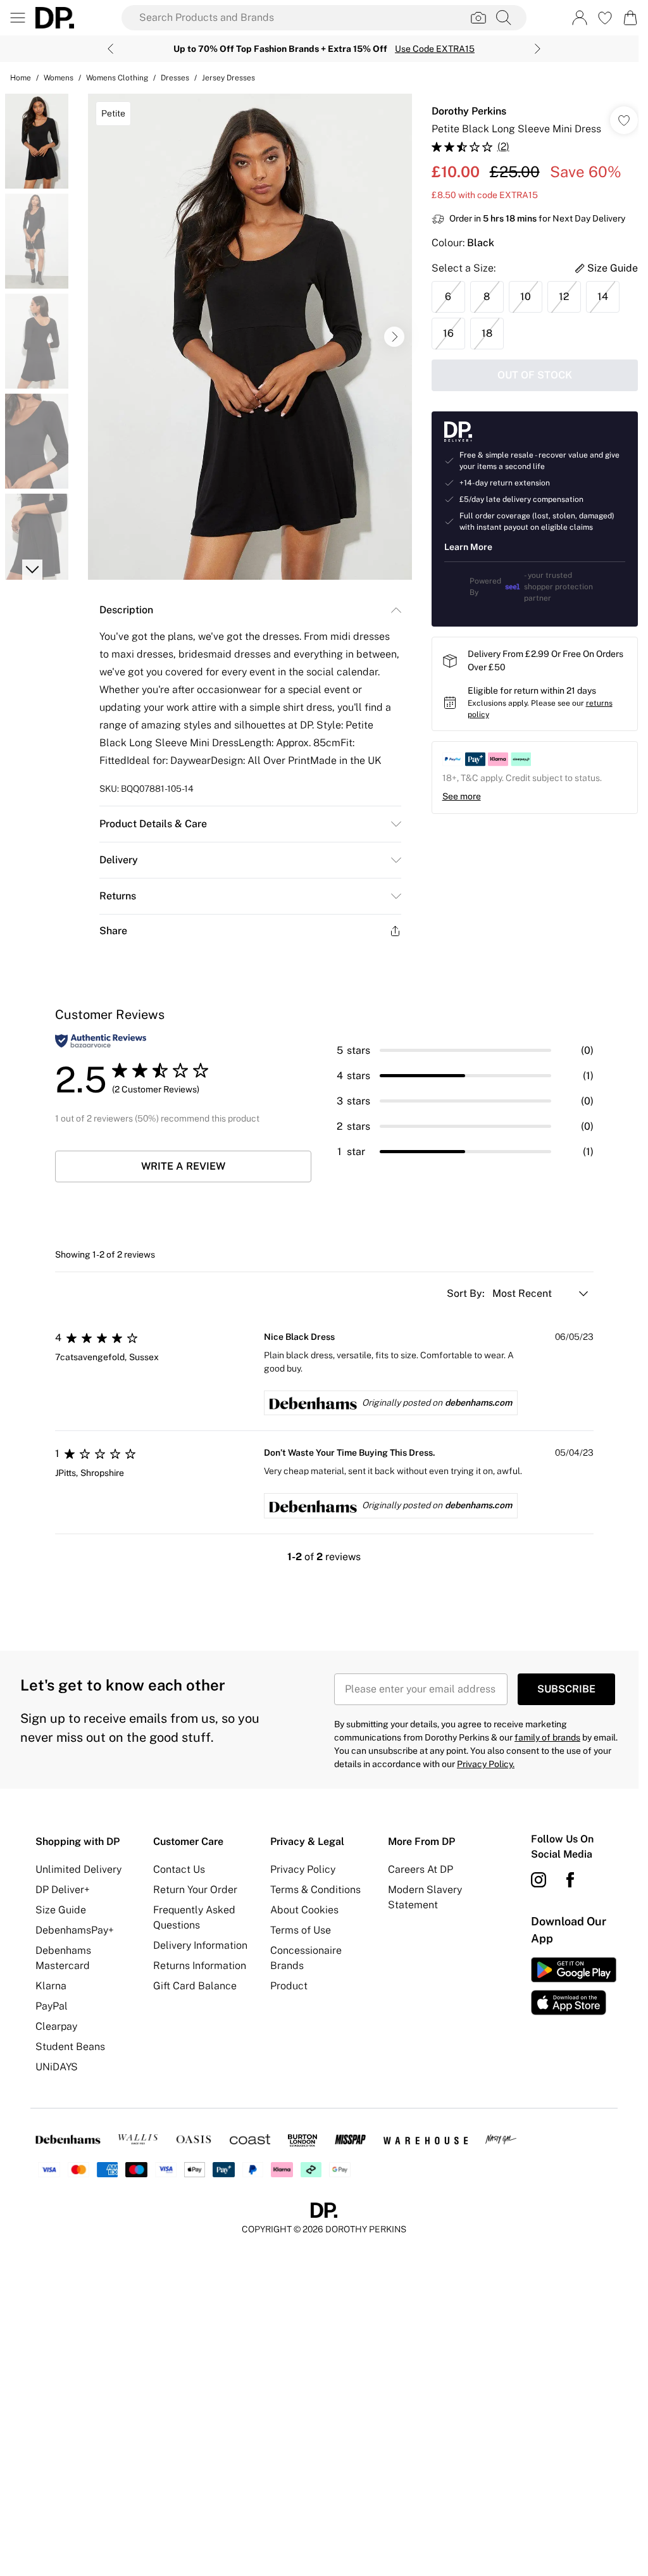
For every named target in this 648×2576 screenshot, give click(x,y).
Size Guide (61, 1910)
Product (289, 1986)
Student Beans (70, 2047)
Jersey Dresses (228, 78)
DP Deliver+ (63, 1890)
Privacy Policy (303, 1869)
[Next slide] (538, 49)
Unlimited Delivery (78, 1869)
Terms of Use (301, 1930)
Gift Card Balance (195, 1986)
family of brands (547, 1737)
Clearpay (56, 2026)
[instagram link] (539, 1880)
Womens (59, 78)
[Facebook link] (570, 1880)
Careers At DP (421, 1869)
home (21, 78)
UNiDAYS (57, 2067)
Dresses (175, 78)
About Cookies (304, 1910)
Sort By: (467, 1293)
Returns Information (200, 1966)
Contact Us (179, 1869)
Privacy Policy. (486, 1764)
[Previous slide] (110, 49)
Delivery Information (200, 1945)
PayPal (52, 2006)
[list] (250, 337)
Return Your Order (195, 1890)
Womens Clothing (117, 78)
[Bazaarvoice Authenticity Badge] (101, 1041)
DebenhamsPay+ (75, 1930)
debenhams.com (478, 1403)
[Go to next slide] (394, 337)
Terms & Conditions (315, 1890)
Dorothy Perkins (469, 111)
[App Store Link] (574, 1986)
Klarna (51, 1986)
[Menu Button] (18, 18)
